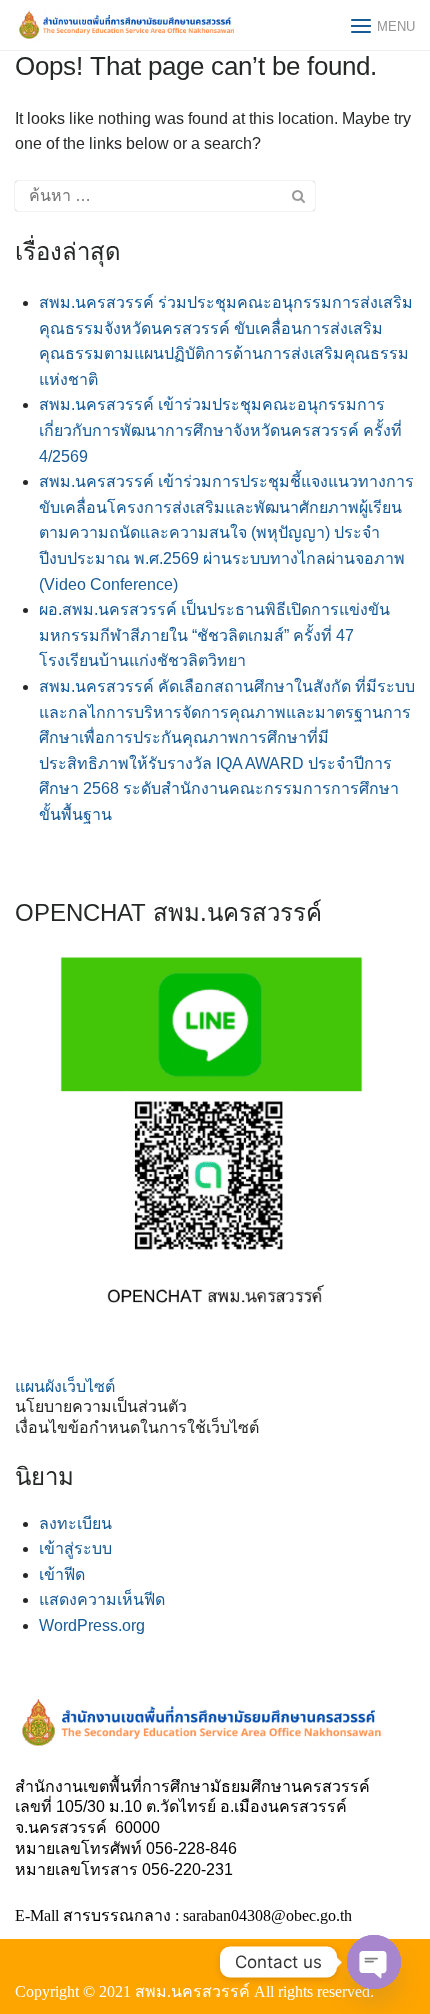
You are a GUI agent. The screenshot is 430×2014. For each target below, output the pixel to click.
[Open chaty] (374, 1962)
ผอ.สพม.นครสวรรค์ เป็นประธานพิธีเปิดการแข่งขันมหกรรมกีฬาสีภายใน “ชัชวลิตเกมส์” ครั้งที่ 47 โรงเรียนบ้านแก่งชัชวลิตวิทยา (214, 635)
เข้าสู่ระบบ (75, 1548)
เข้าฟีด (62, 1574)
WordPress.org (92, 1625)
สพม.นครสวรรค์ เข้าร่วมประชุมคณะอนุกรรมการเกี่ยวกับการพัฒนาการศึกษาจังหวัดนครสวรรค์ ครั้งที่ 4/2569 (220, 430)
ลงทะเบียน (75, 1523)
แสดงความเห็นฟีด (102, 1599)
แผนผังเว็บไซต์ (65, 1386)
